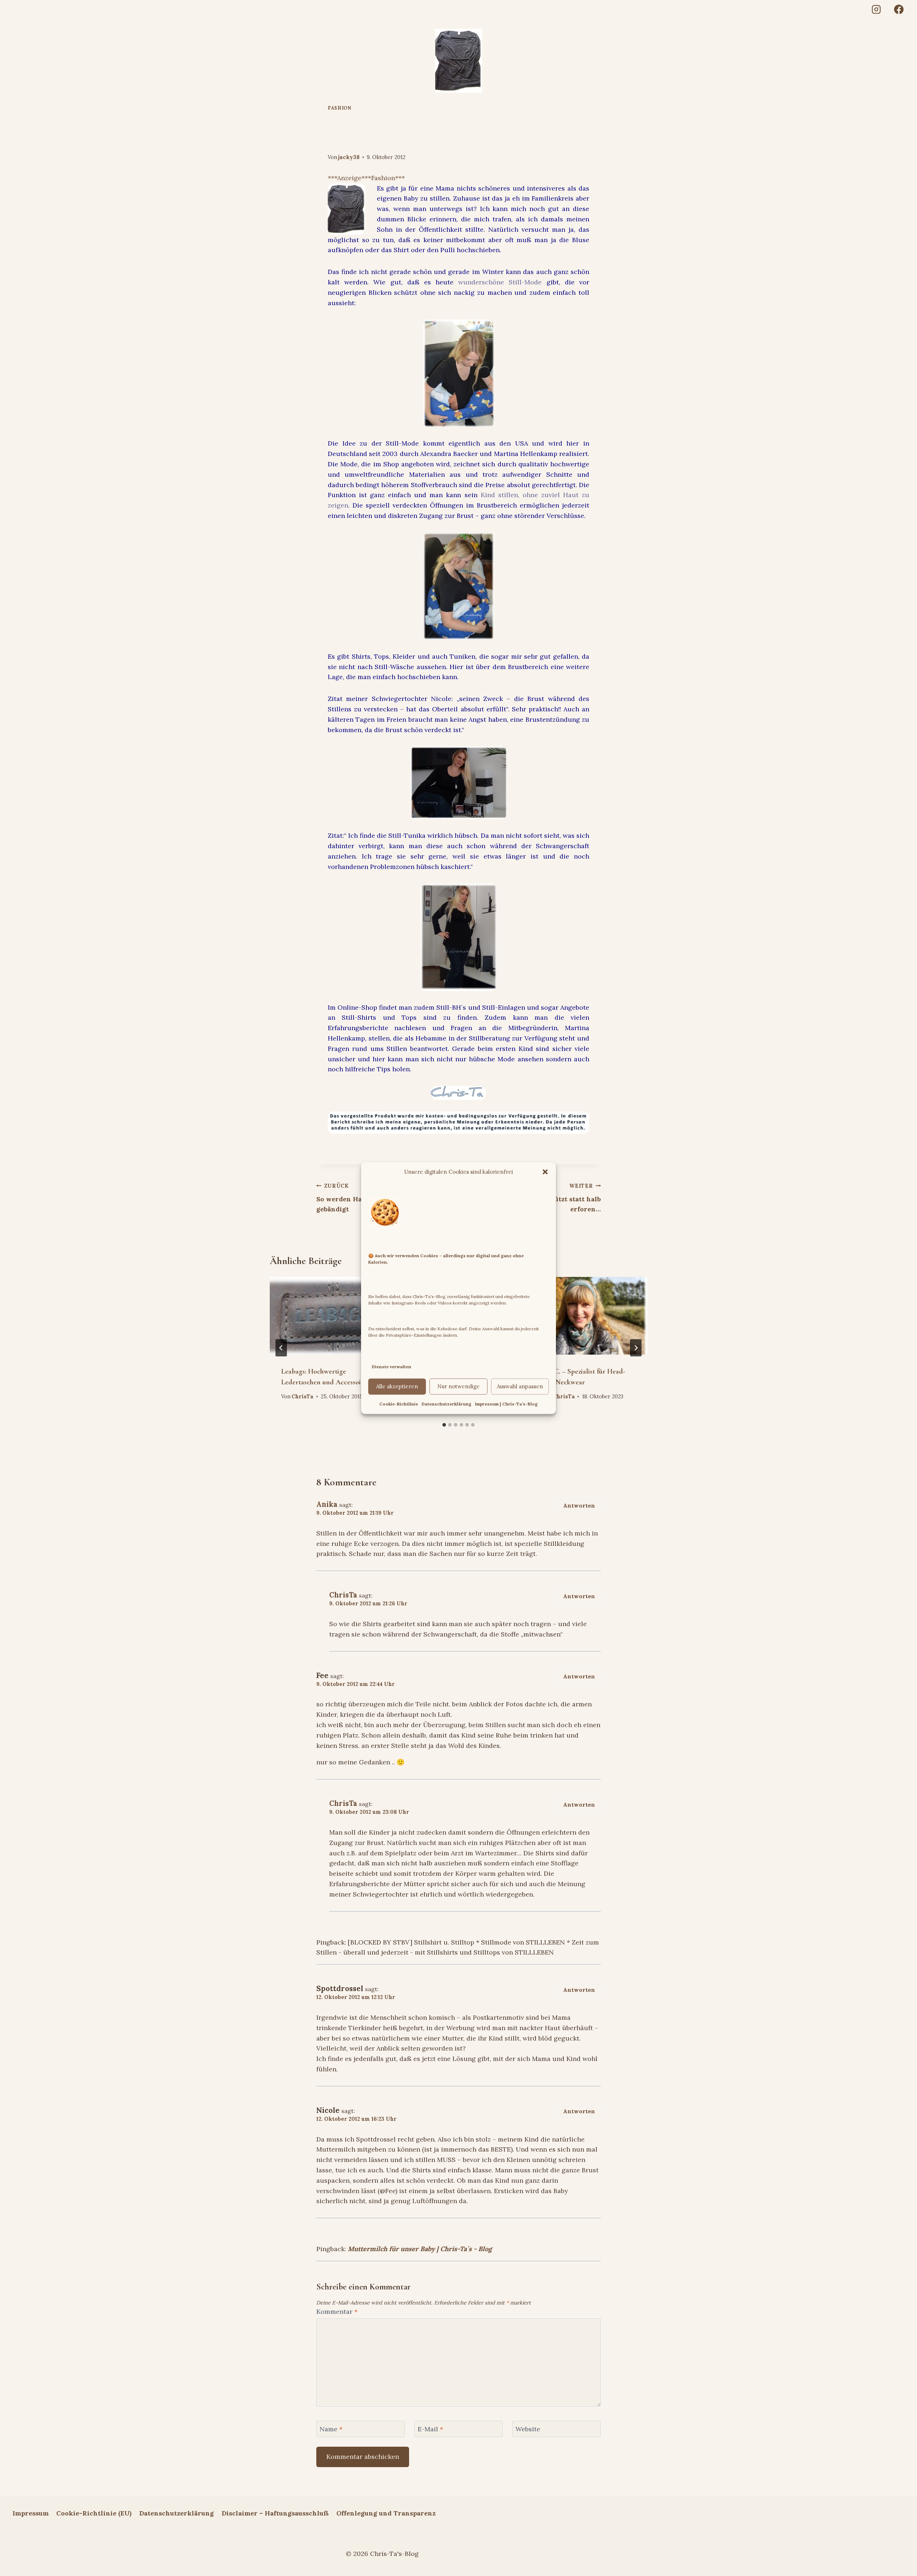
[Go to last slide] (281, 1348)
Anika (327, 1504)
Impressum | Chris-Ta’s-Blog (506, 1404)
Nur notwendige (458, 1386)
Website (528, 2429)
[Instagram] (876, 9)
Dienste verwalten (392, 1367)
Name (331, 2429)
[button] (545, 1172)
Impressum (31, 2513)
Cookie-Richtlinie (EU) (94, 2513)
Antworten (579, 1506)
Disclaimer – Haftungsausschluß (275, 2513)
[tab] (444, 1425)
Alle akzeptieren (397, 1386)
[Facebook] (899, 9)
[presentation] (328, 1316)
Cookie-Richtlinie (399, 1404)
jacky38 (349, 157)
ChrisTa (303, 1397)
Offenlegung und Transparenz (386, 2513)
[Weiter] (636, 1348)
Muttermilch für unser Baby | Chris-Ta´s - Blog (420, 2249)
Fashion (339, 108)
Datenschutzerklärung (447, 1404)
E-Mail (430, 2429)
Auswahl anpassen (520, 1386)
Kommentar (337, 2311)
